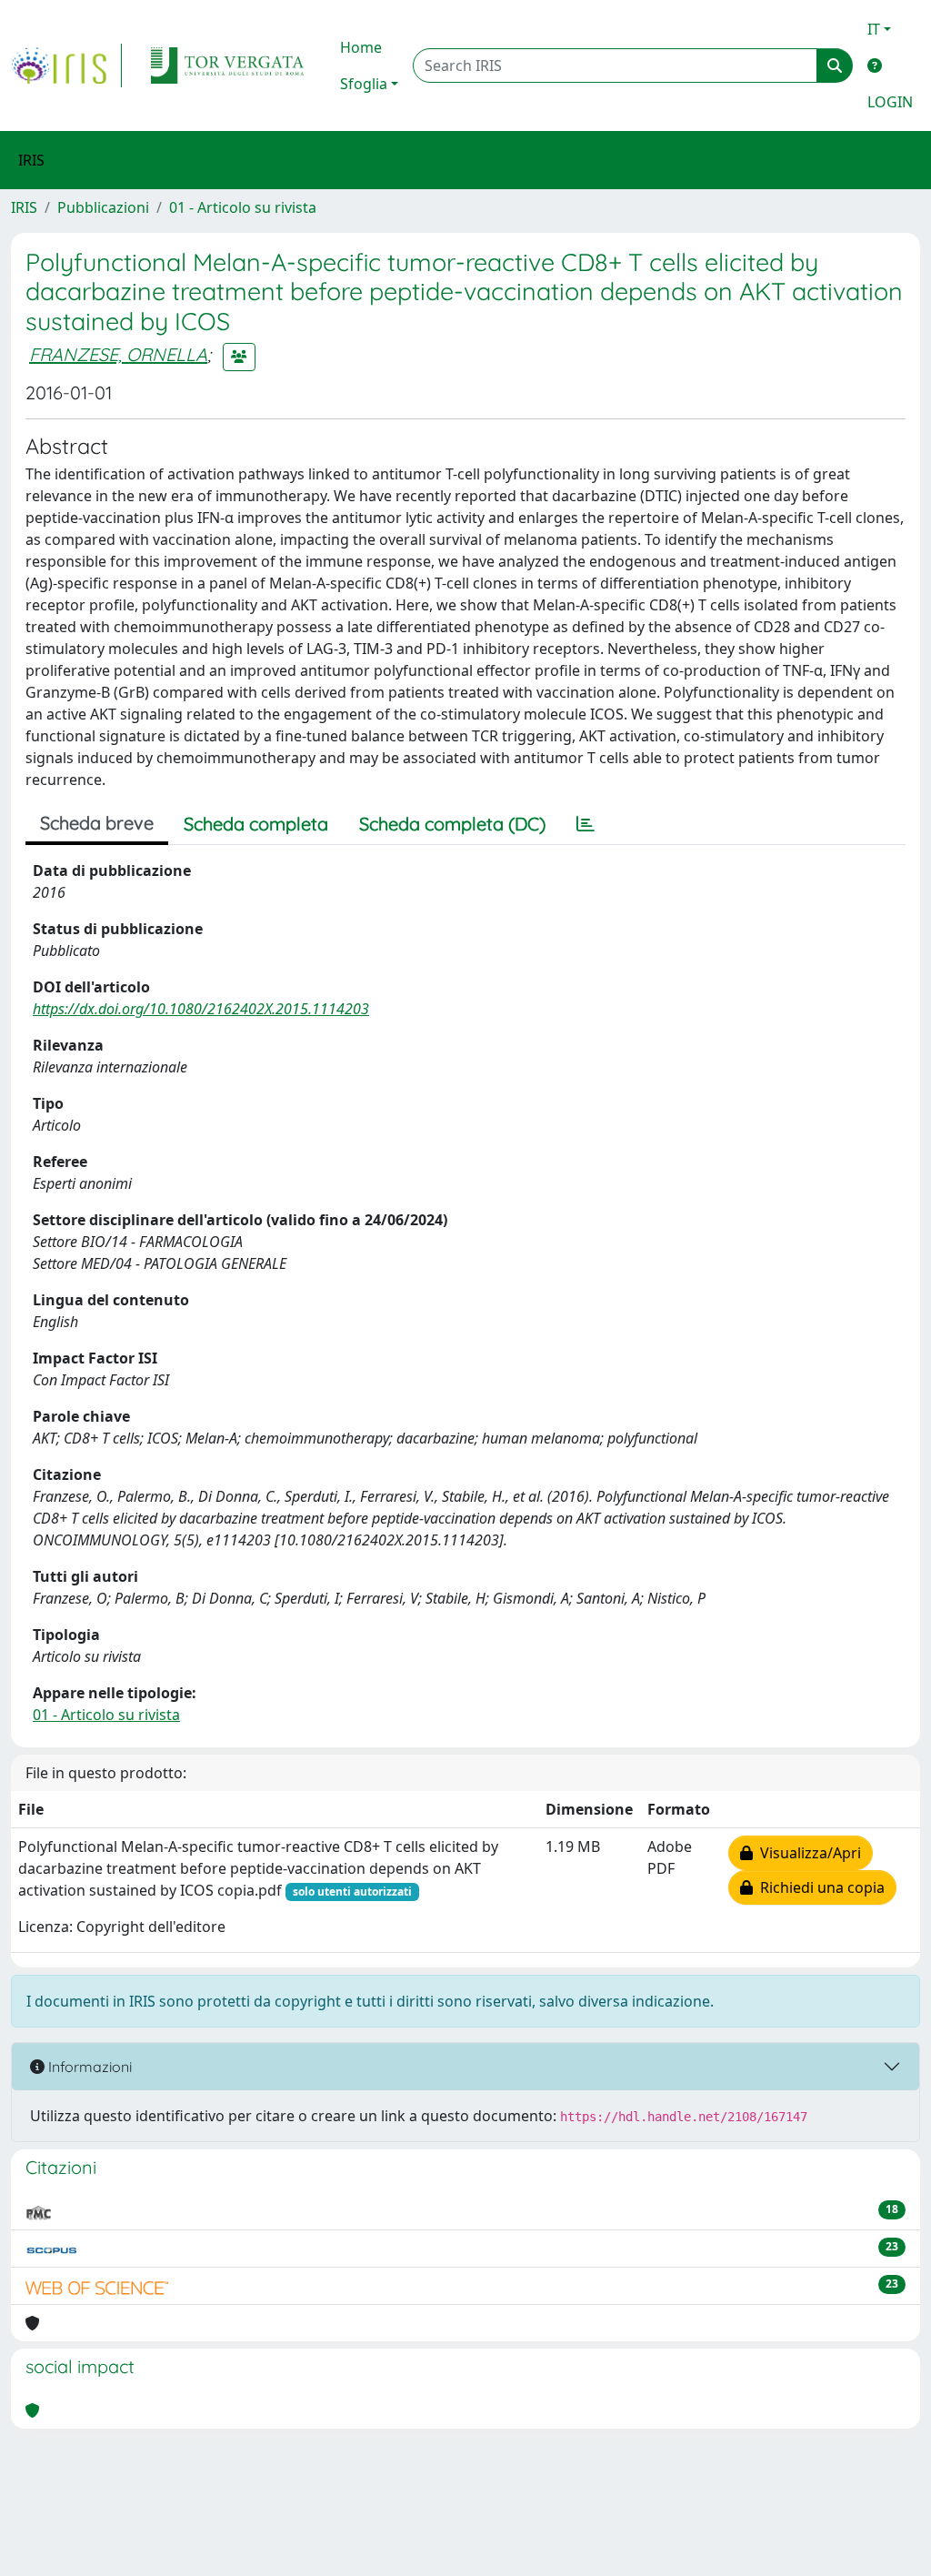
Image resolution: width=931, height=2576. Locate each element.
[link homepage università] (227, 65)
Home (361, 47)
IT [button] (874, 29)
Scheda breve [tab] (97, 823)
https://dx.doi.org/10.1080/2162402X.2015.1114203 (201, 1009)
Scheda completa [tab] (256, 824)
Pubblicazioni (103, 207)
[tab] (586, 824)
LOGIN (890, 102)
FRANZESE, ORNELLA (118, 354)
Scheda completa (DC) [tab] (452, 824)
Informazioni (88, 2067)
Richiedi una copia (819, 1887)
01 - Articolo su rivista (243, 207)
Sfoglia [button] (364, 84)
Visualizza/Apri (807, 1853)
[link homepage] (66, 65)
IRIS (24, 207)
